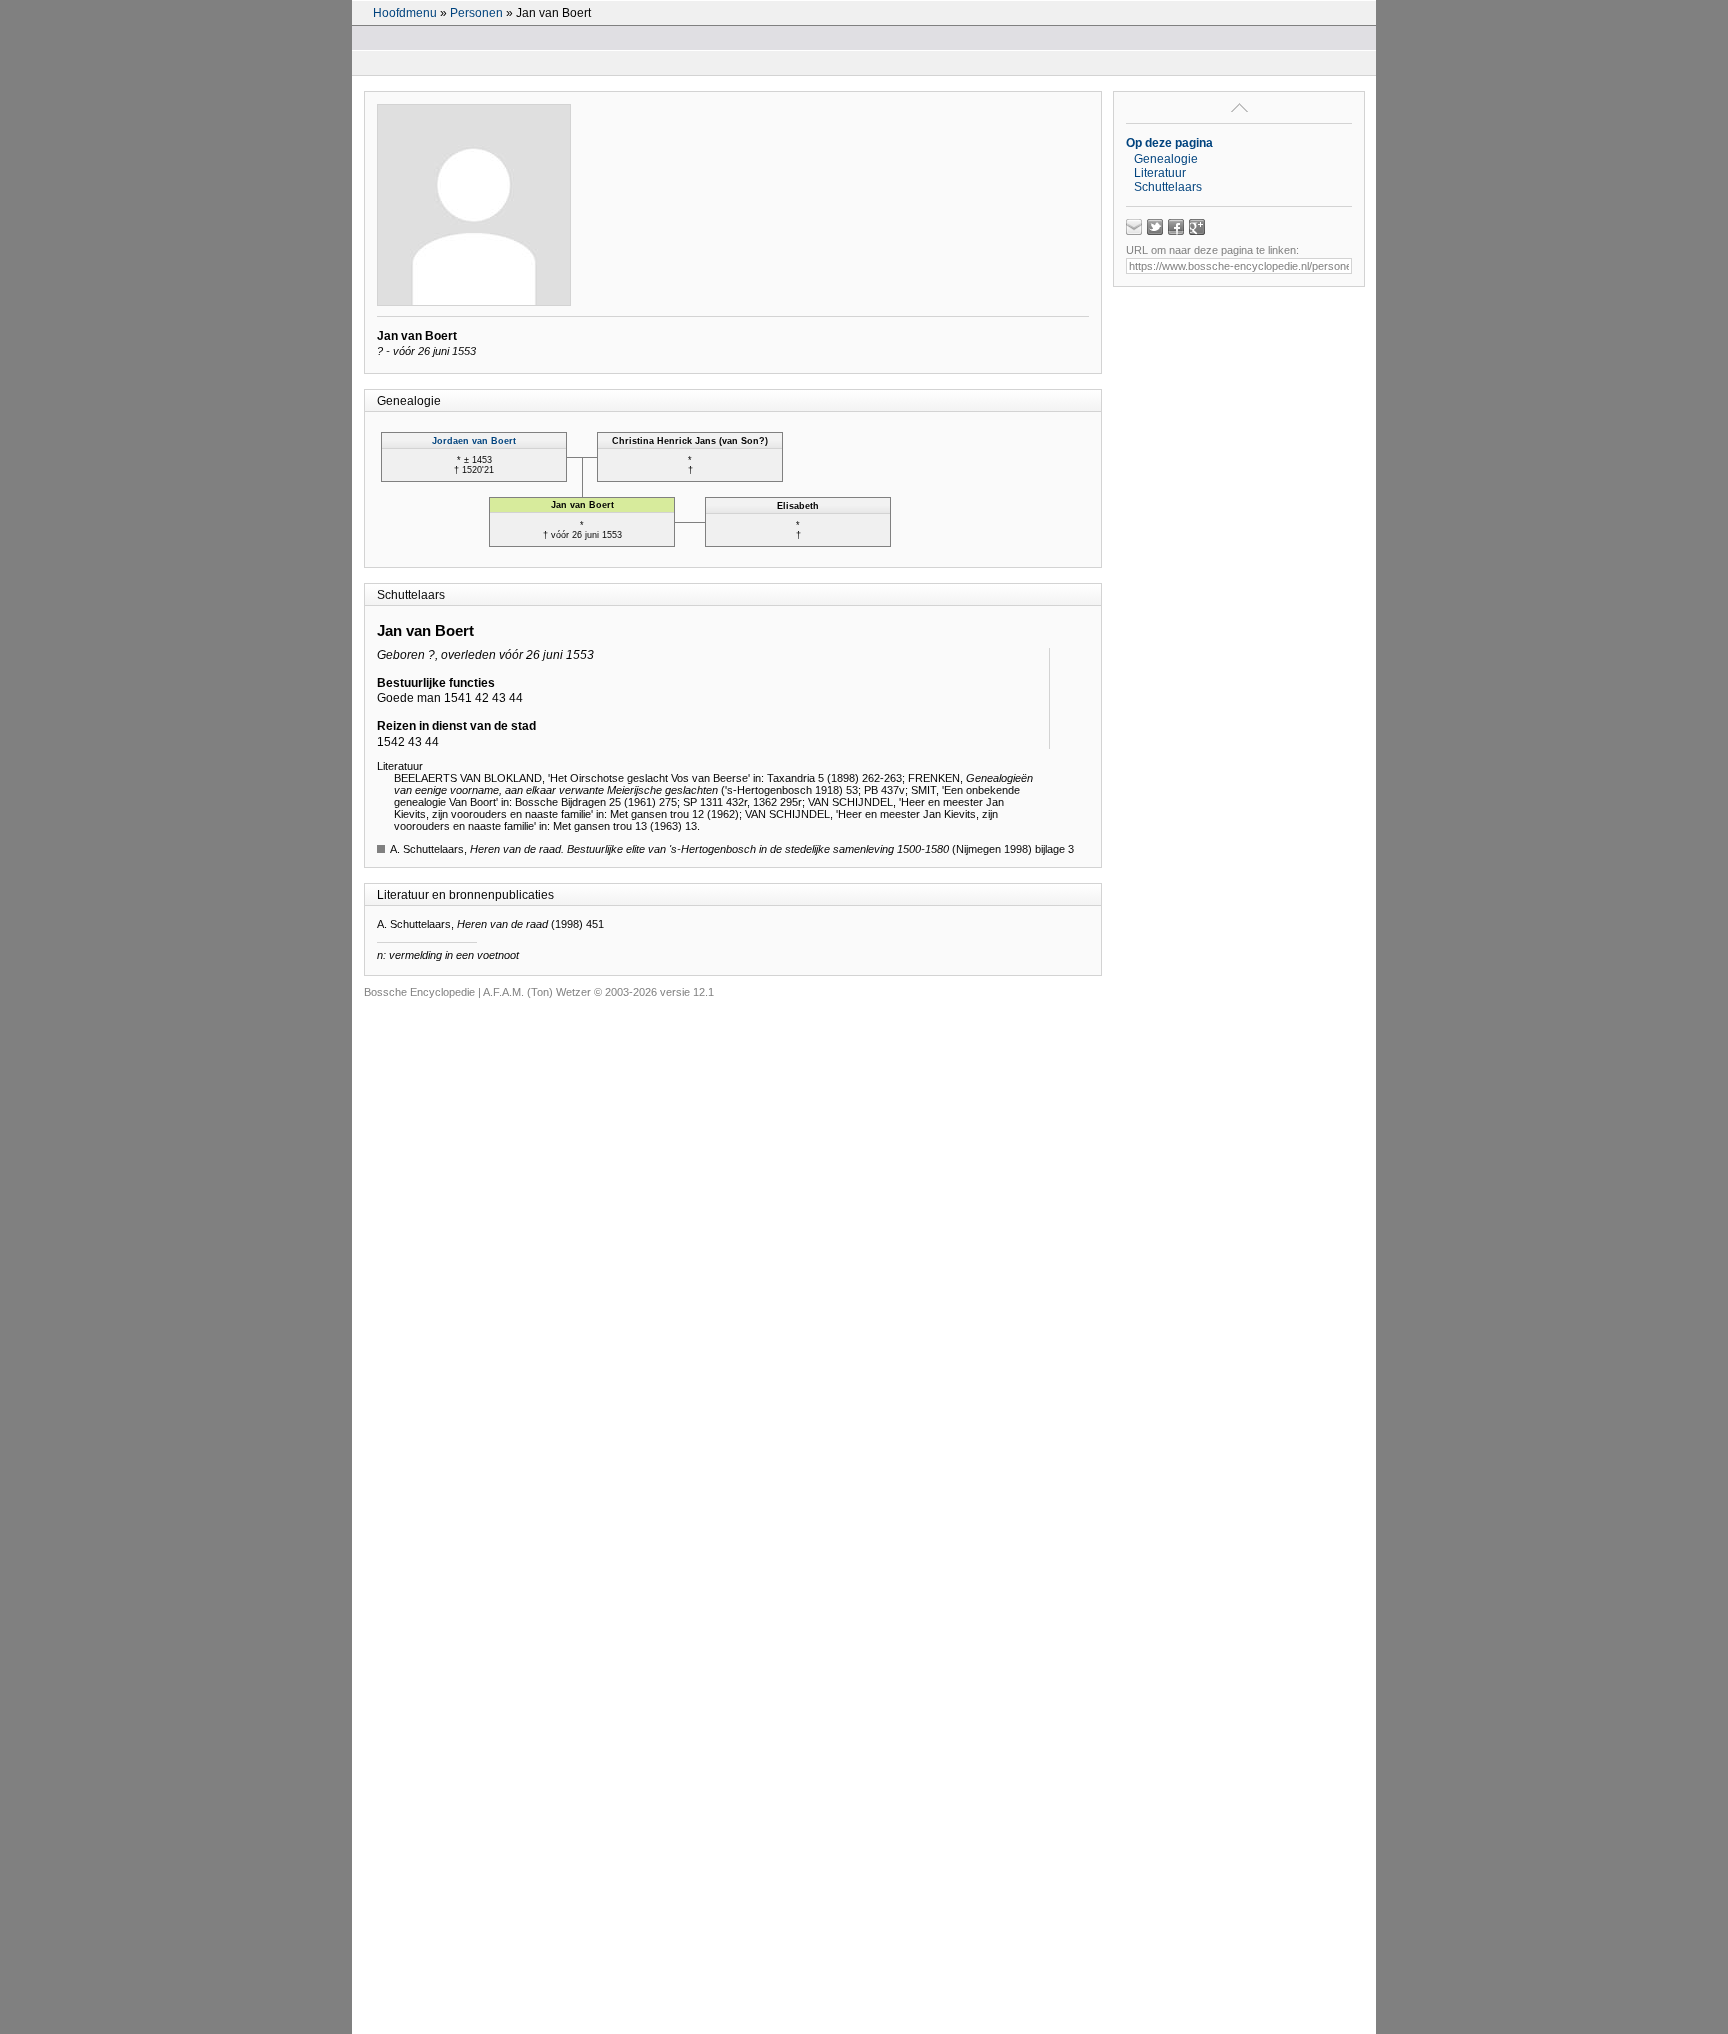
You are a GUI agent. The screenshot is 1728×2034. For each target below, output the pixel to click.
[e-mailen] (1134, 227)
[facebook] (1176, 227)
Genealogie (1166, 159)
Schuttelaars (1168, 187)
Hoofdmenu (405, 13)
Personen (476, 13)
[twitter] (1155, 227)
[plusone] (1197, 227)
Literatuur (1160, 173)
